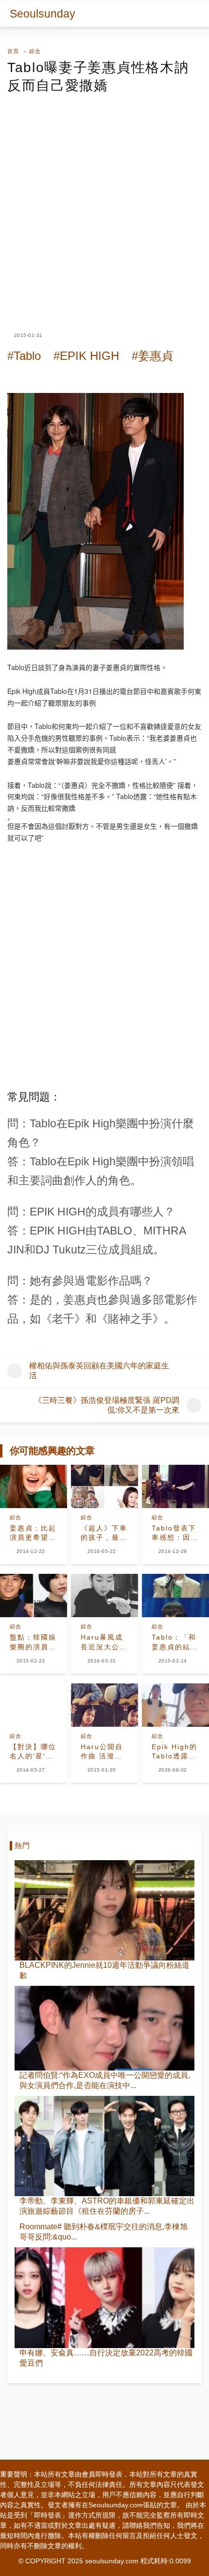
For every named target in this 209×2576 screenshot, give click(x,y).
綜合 (35, 51)
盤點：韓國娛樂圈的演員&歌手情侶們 (33, 1643)
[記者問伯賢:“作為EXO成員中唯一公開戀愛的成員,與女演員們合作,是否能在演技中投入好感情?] (104, 2028)
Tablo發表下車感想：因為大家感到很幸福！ (175, 1533)
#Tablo (24, 356)
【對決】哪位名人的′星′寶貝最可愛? (33, 1752)
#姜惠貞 (152, 356)
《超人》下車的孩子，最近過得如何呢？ (104, 1533)
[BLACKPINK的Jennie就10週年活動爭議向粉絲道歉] (104, 1910)
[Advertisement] (104, 204)
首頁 (13, 51)
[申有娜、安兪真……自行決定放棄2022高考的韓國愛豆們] (104, 2297)
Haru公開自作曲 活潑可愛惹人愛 (102, 1752)
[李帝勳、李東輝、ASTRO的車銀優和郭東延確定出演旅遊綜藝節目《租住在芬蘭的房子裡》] (104, 2146)
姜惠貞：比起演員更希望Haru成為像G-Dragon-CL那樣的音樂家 (33, 1533)
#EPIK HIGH (86, 356)
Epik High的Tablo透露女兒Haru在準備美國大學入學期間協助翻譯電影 (175, 1752)
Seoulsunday (43, 14)
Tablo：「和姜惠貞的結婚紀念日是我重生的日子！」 (175, 1643)
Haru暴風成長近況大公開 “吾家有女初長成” (104, 1643)
